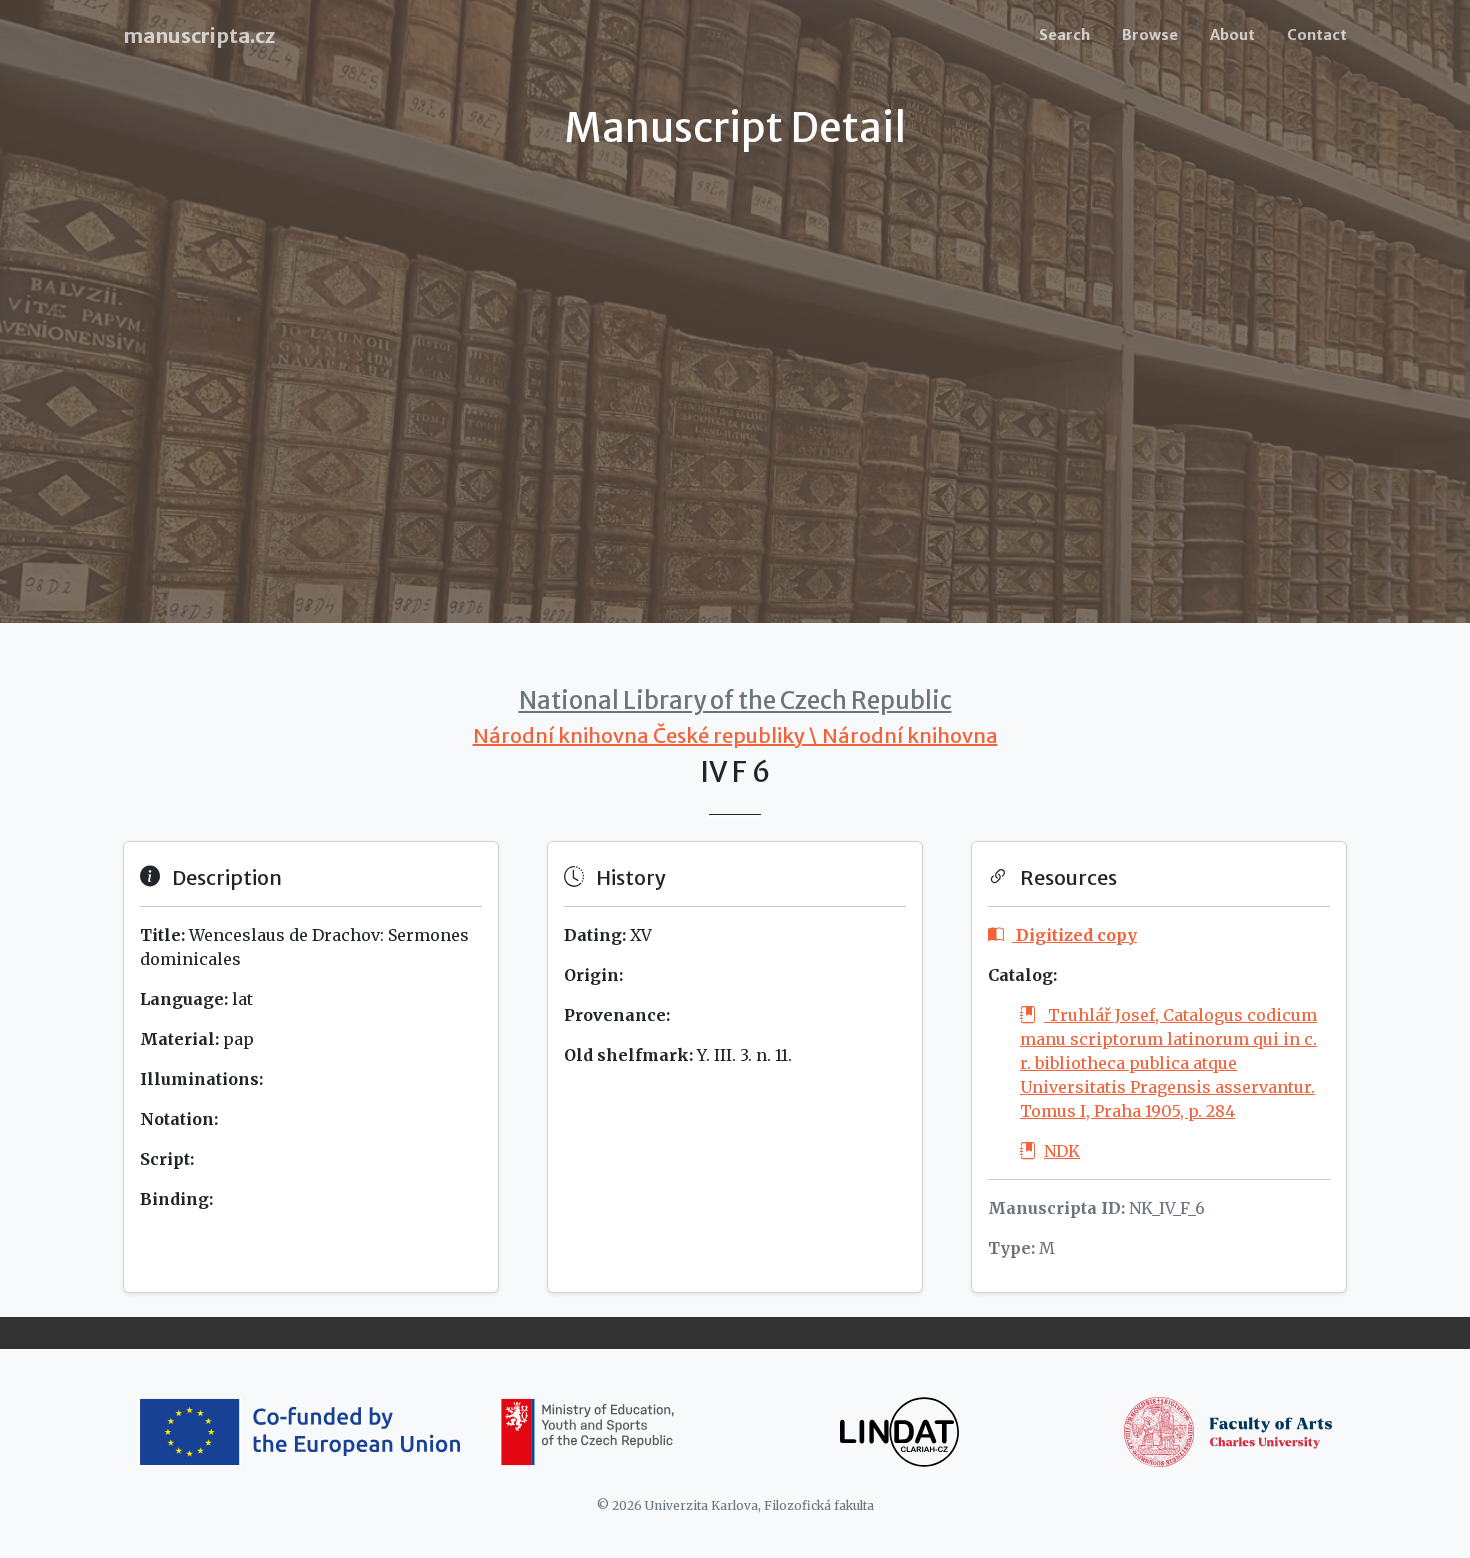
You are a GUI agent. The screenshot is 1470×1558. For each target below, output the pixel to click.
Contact (1317, 35)
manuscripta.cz (199, 35)
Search (1064, 35)
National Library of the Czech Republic (735, 700)
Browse (1150, 35)
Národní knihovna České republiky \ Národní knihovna (735, 735)
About (1232, 35)
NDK (1062, 1151)
